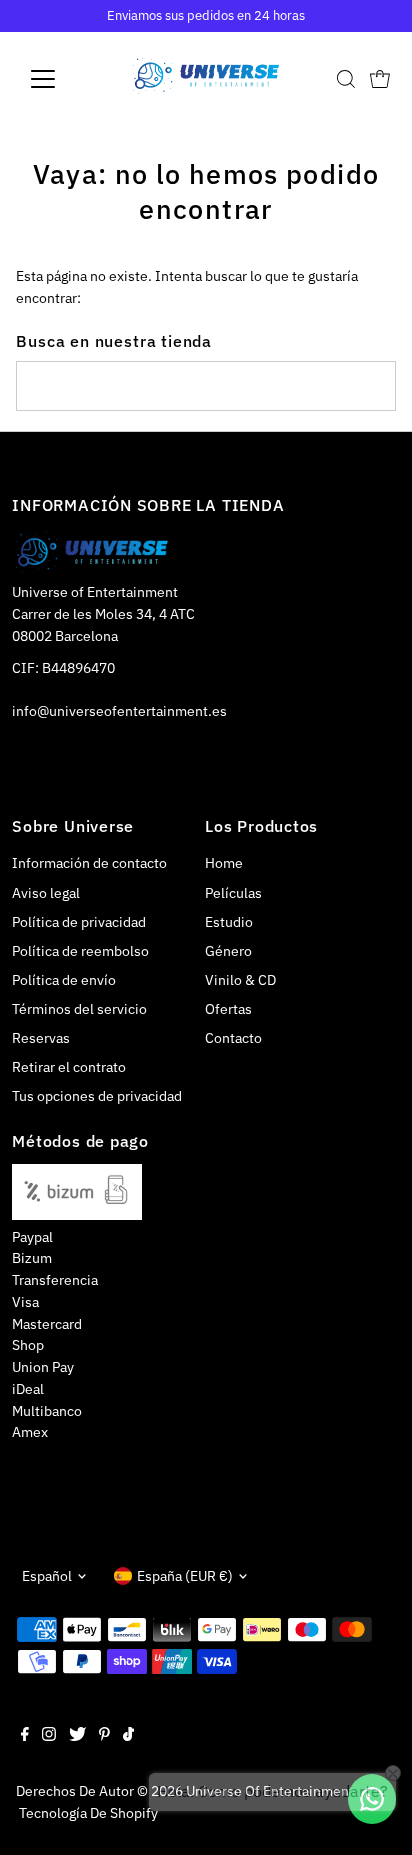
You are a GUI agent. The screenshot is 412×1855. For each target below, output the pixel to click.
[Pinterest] (104, 1736)
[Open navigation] (61, 79)
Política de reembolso (80, 951)
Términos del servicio (79, 1009)
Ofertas (228, 1009)
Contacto (233, 1038)
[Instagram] (49, 1736)
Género (228, 951)
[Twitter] (77, 1736)
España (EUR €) (185, 1576)
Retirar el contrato (69, 1067)
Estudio (229, 922)
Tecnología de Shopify (88, 1813)
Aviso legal (46, 893)
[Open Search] (346, 79)
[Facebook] (25, 1736)
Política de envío (64, 980)
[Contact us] (372, 1799)
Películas (233, 893)
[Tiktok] (128, 1736)
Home (224, 863)
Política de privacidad (79, 922)
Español (47, 1576)
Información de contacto (89, 863)
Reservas (41, 1038)
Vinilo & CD (240, 980)
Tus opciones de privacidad (97, 1096)
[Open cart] (380, 79)
